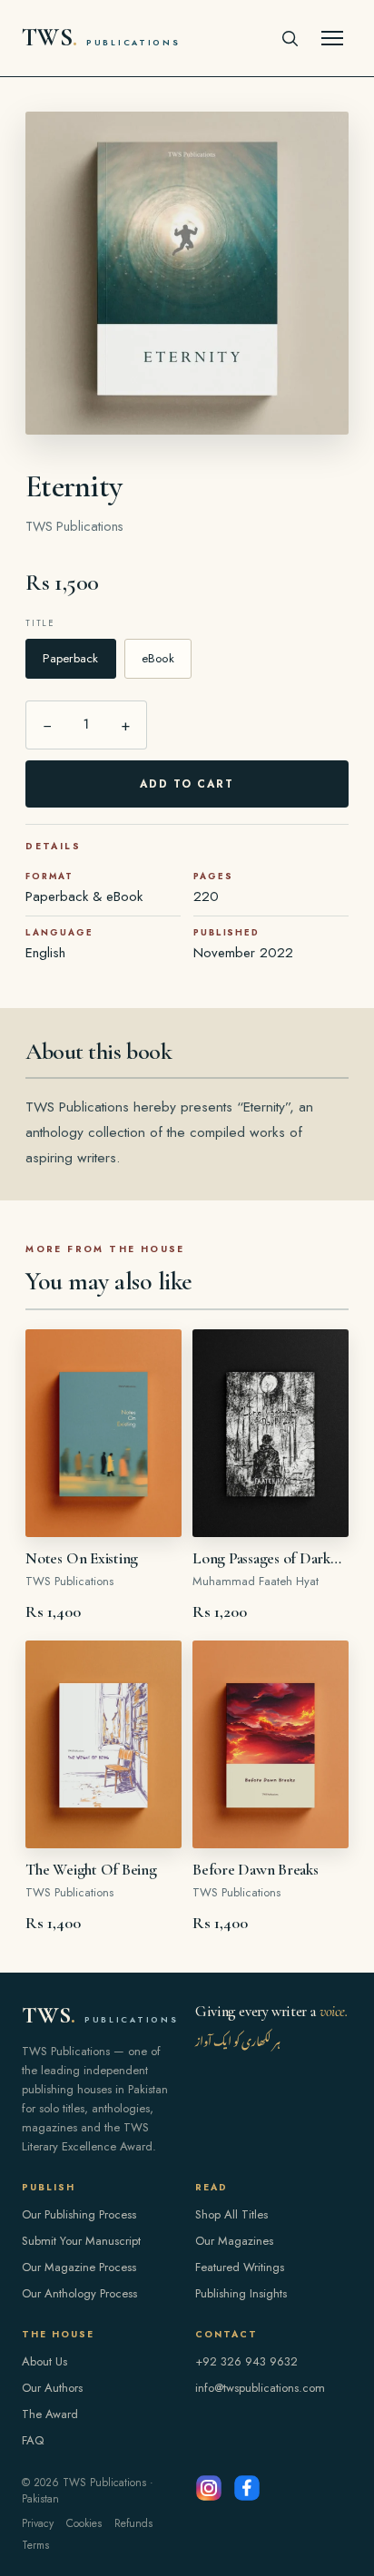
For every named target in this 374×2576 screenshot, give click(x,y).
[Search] (290, 38)
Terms (35, 2545)
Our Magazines (234, 2241)
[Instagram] (209, 2488)
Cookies (84, 2523)
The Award (50, 2414)
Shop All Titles (231, 2214)
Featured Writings (240, 2267)
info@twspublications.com (260, 2388)
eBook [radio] (158, 658)
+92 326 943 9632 (246, 2361)
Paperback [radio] (70, 658)
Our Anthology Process (79, 2293)
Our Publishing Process (79, 2214)
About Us (44, 2361)
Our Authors (52, 2388)
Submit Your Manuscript (81, 2241)
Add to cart (187, 784)
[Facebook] (247, 2488)
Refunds (133, 2523)
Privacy (38, 2523)
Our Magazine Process (79, 2267)
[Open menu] (332, 38)
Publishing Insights (241, 2293)
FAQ (33, 2440)
